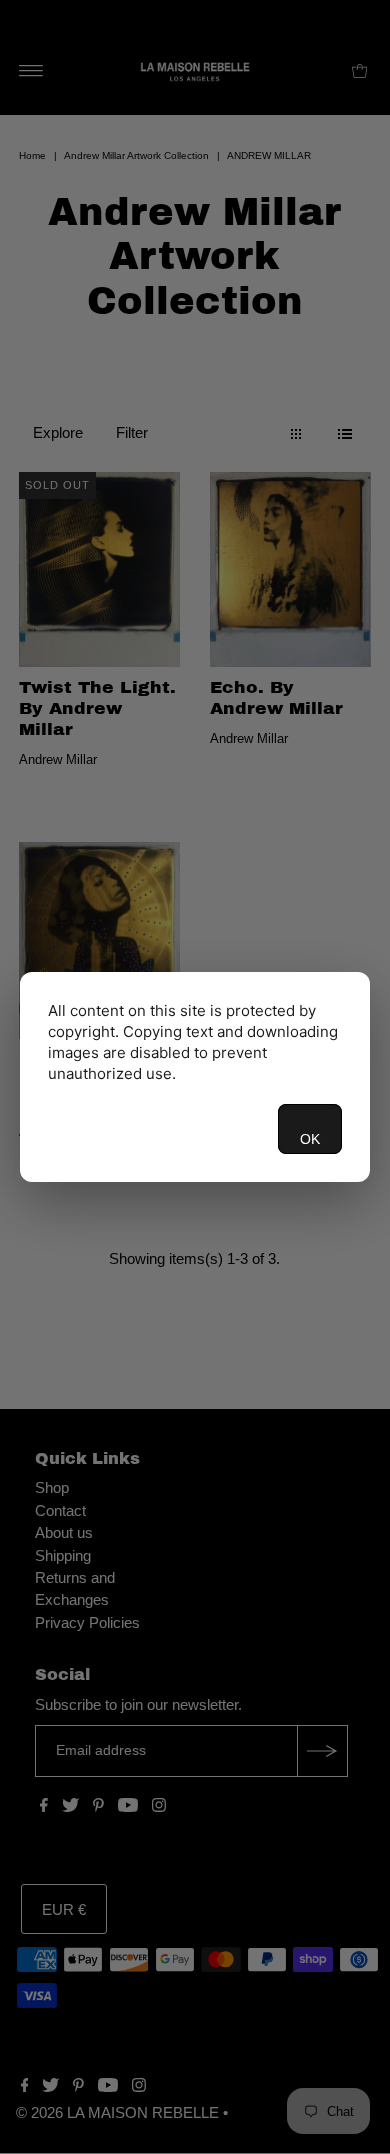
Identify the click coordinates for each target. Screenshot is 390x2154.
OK (310, 1139)
